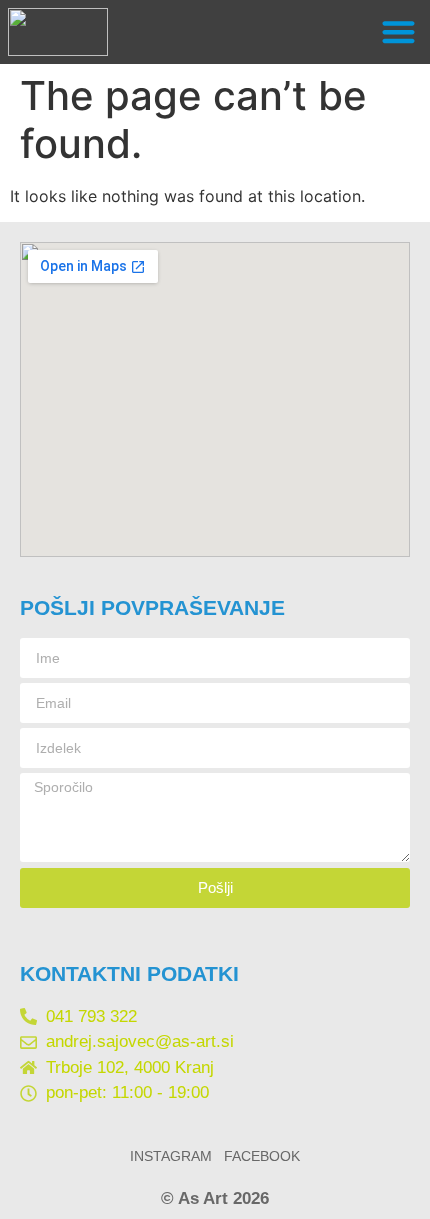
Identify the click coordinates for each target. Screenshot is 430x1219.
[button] (399, 32)
